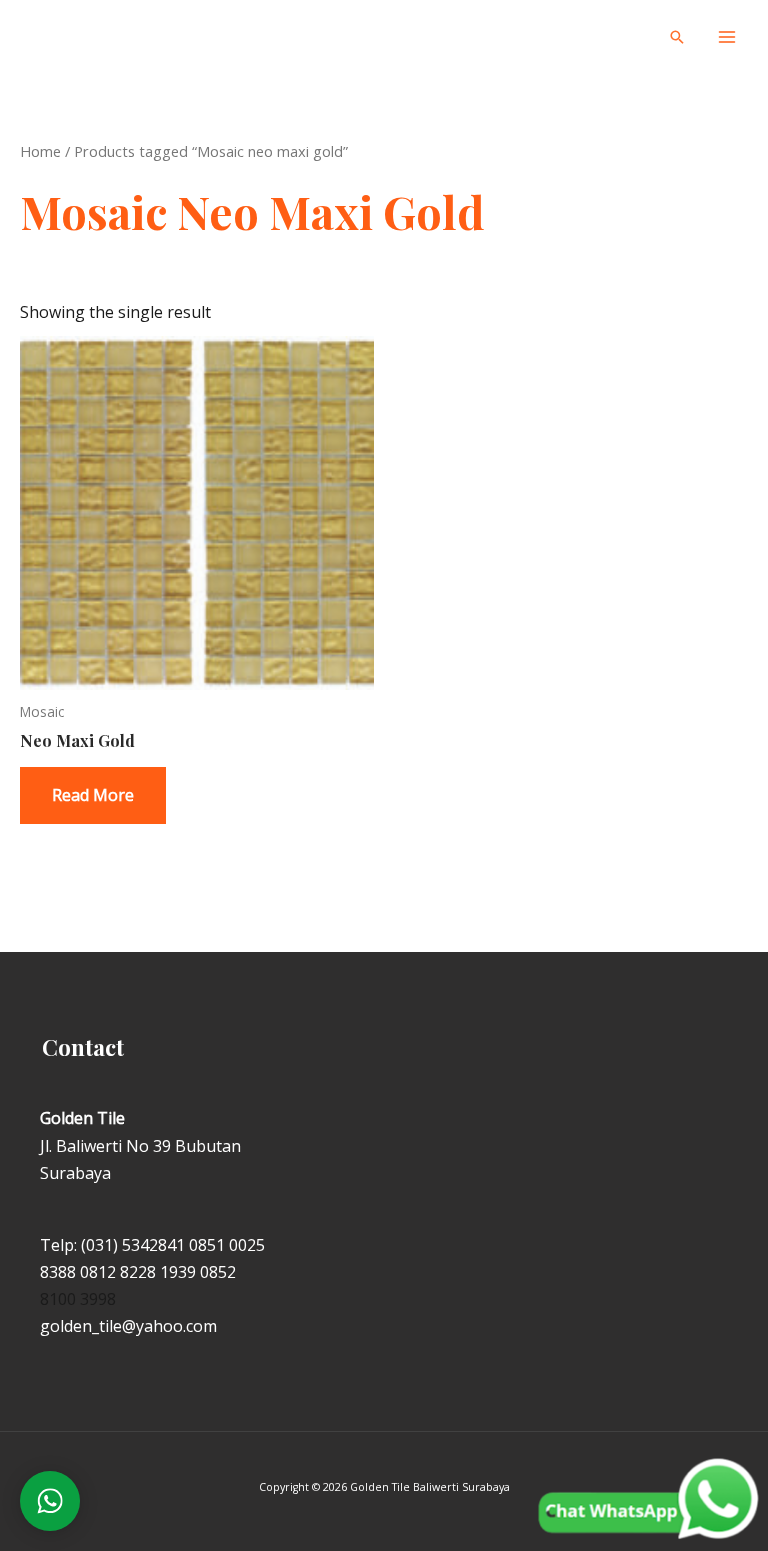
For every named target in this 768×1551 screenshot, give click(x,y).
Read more (93, 795)
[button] (677, 37)
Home (40, 151)
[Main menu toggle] (727, 37)
